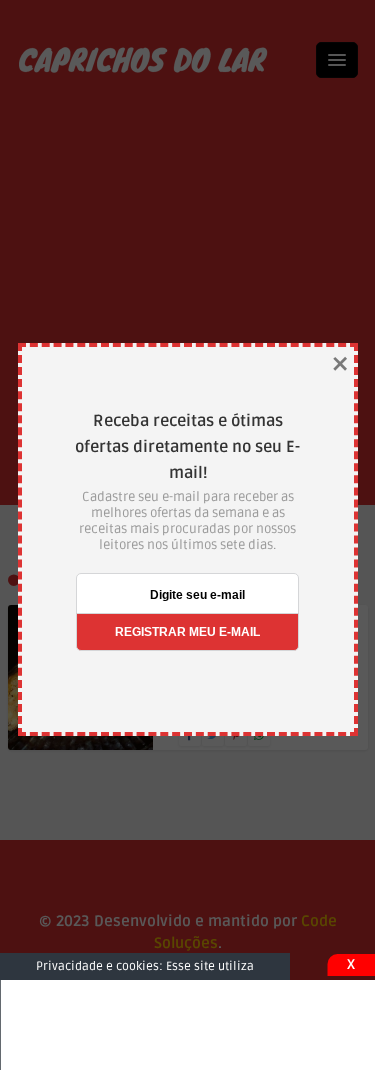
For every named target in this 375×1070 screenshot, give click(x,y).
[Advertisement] (187, 1025)
